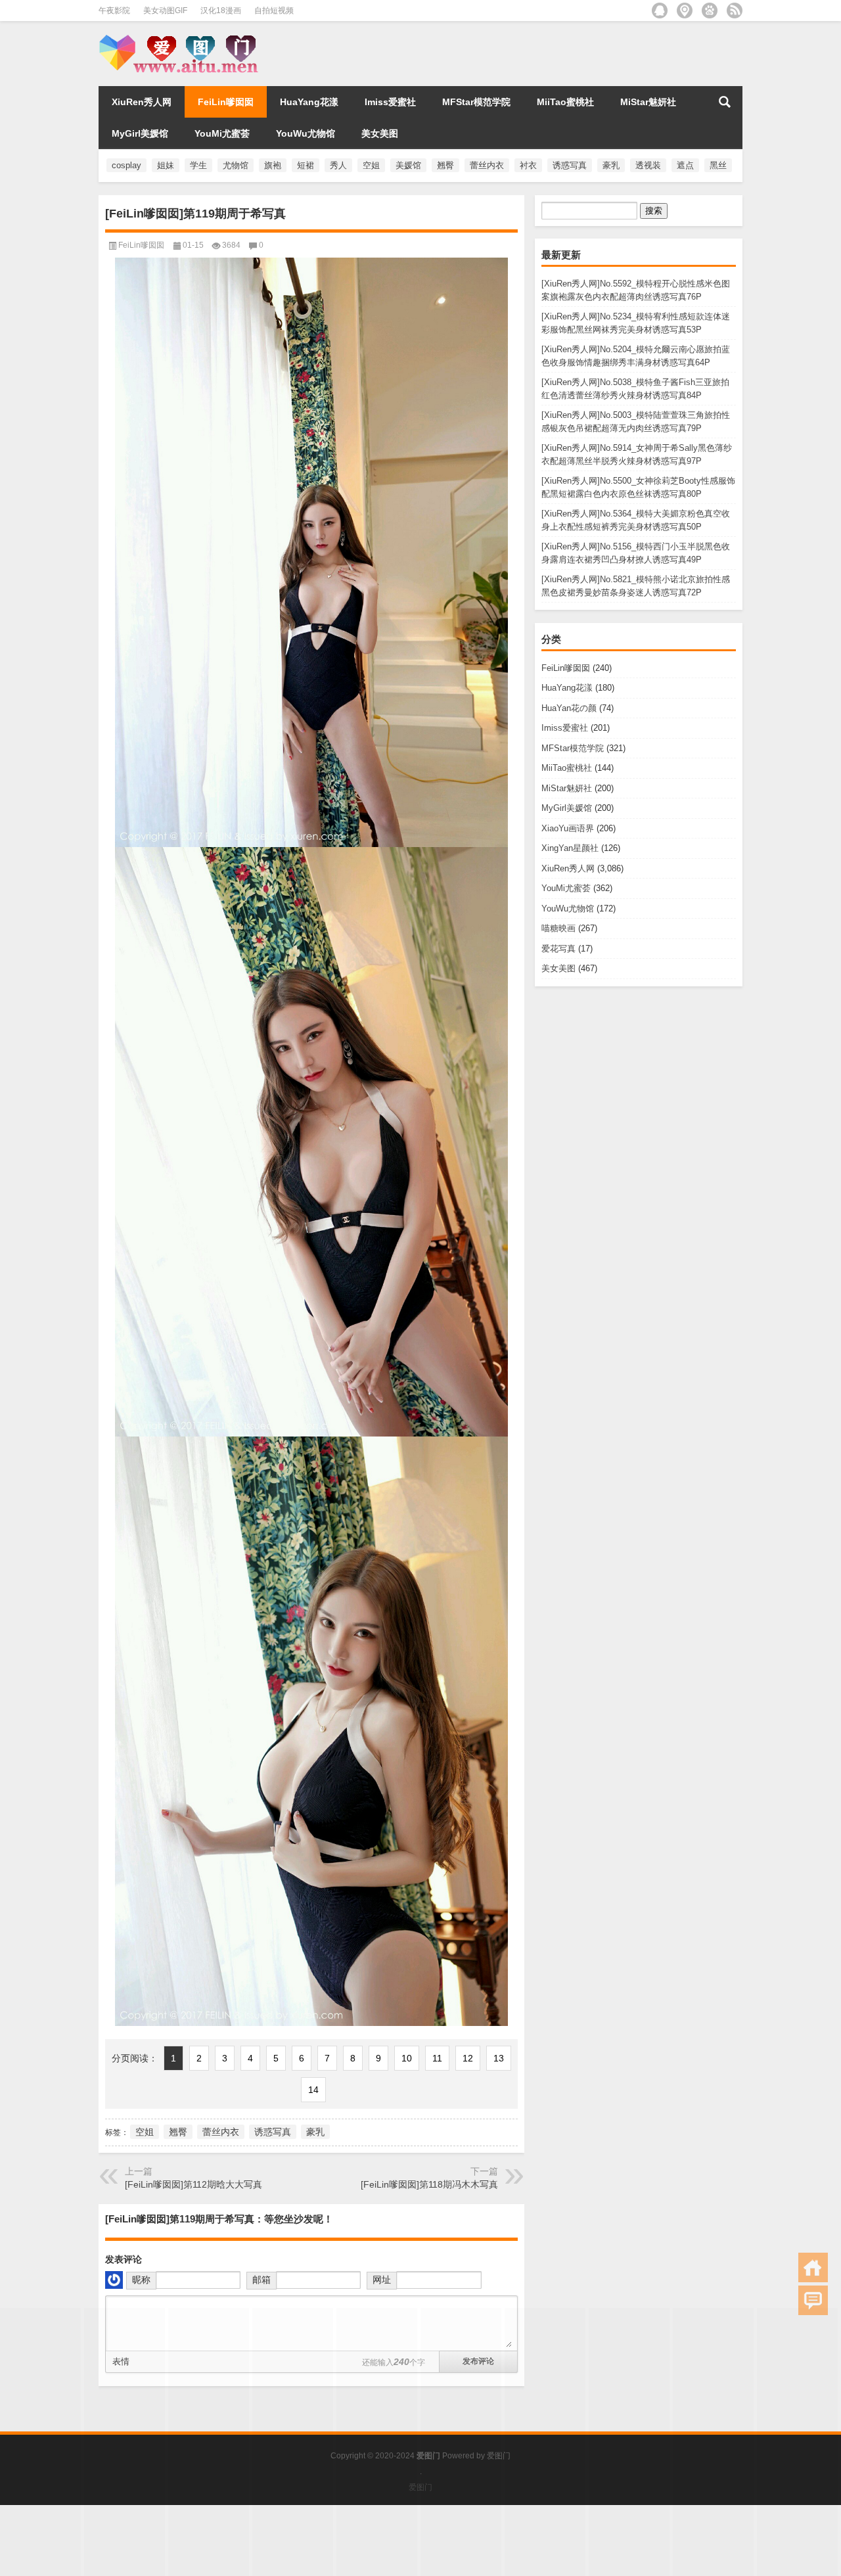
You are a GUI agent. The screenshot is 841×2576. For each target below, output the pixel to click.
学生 (198, 165)
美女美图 (380, 133)
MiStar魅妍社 (648, 102)
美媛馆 (408, 165)
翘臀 (445, 165)
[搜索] (725, 102)
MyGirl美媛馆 (140, 133)
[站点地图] (685, 11)
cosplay (126, 165)
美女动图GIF (165, 11)
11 (437, 2058)
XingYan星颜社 (570, 848)
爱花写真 (558, 949)
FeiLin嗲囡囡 (226, 102)
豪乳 (611, 165)
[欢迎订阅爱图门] (735, 11)
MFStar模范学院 (476, 102)
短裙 (306, 165)
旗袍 (273, 165)
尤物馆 (236, 165)
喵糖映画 (558, 928)
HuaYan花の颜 (569, 708)
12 (468, 2058)
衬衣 (528, 165)
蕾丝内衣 (487, 165)
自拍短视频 (274, 11)
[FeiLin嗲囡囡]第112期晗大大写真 (193, 2184)
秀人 (338, 165)
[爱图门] (183, 38)
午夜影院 (114, 11)
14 (313, 2090)
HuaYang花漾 (309, 102)
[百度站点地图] (710, 11)
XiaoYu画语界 (568, 828)
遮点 (685, 165)
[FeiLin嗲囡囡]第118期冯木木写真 (429, 2184)
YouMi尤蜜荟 (222, 133)
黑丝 (718, 165)
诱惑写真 (570, 165)
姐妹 (166, 165)
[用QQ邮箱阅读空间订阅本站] (660, 11)
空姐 (371, 165)
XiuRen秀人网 (142, 102)
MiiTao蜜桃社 (565, 102)
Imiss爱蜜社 (390, 102)
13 (499, 2058)
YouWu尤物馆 (306, 133)
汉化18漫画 (221, 11)
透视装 (648, 165)
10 (407, 2058)
